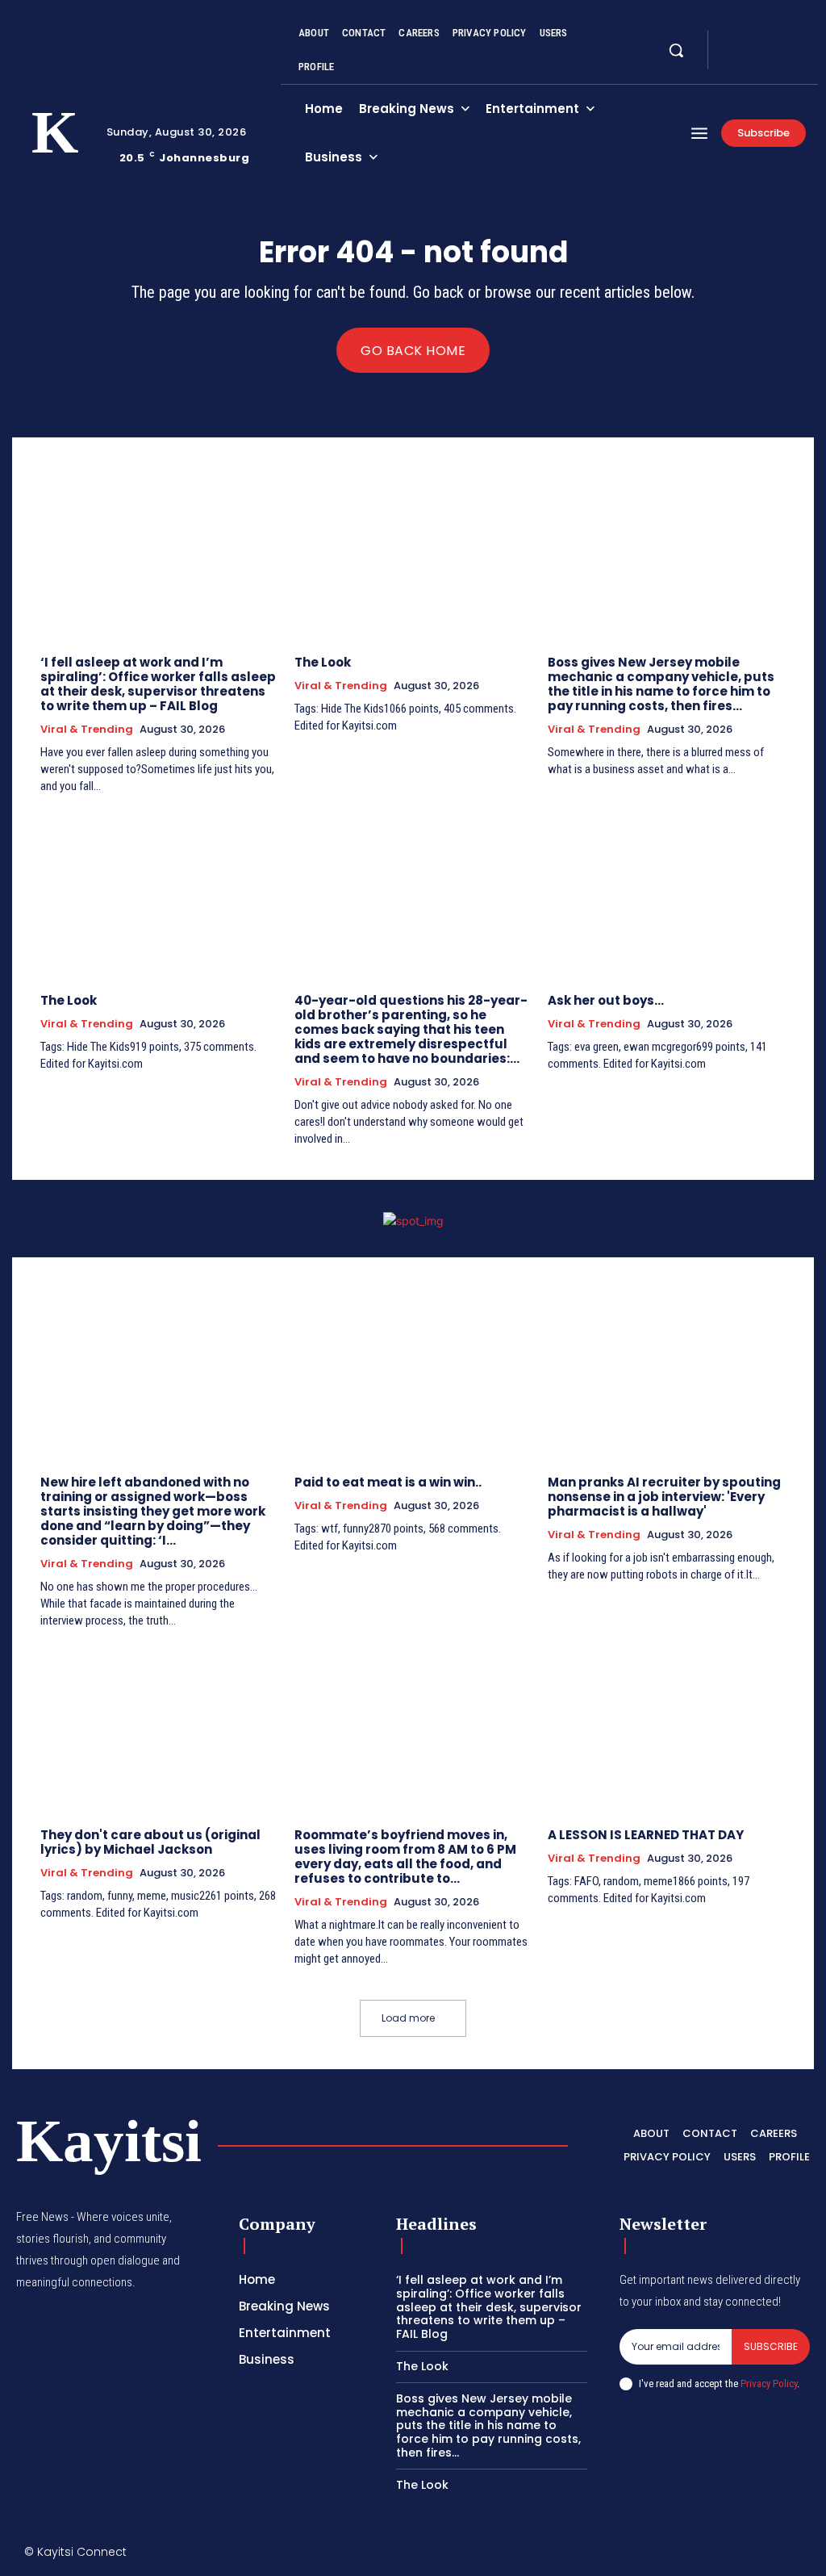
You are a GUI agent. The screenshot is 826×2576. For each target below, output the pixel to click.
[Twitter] (773, 40)
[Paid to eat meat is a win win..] (413, 1376)
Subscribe (771, 2346)
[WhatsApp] (797, 2555)
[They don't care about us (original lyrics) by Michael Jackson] (159, 1729)
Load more (408, 2018)
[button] (676, 50)
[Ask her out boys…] (667, 894)
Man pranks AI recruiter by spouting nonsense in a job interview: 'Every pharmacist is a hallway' (664, 1497)
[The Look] (413, 556)
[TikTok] (694, 2555)
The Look (323, 662)
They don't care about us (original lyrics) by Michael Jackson (150, 1842)
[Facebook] (734, 40)
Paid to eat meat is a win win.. (388, 1482)
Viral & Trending (87, 730)
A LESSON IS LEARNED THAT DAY (646, 1835)
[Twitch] (729, 2555)
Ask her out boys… (606, 1000)
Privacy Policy (769, 2384)
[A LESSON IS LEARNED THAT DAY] (667, 1729)
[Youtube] (734, 60)
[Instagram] (753, 40)
